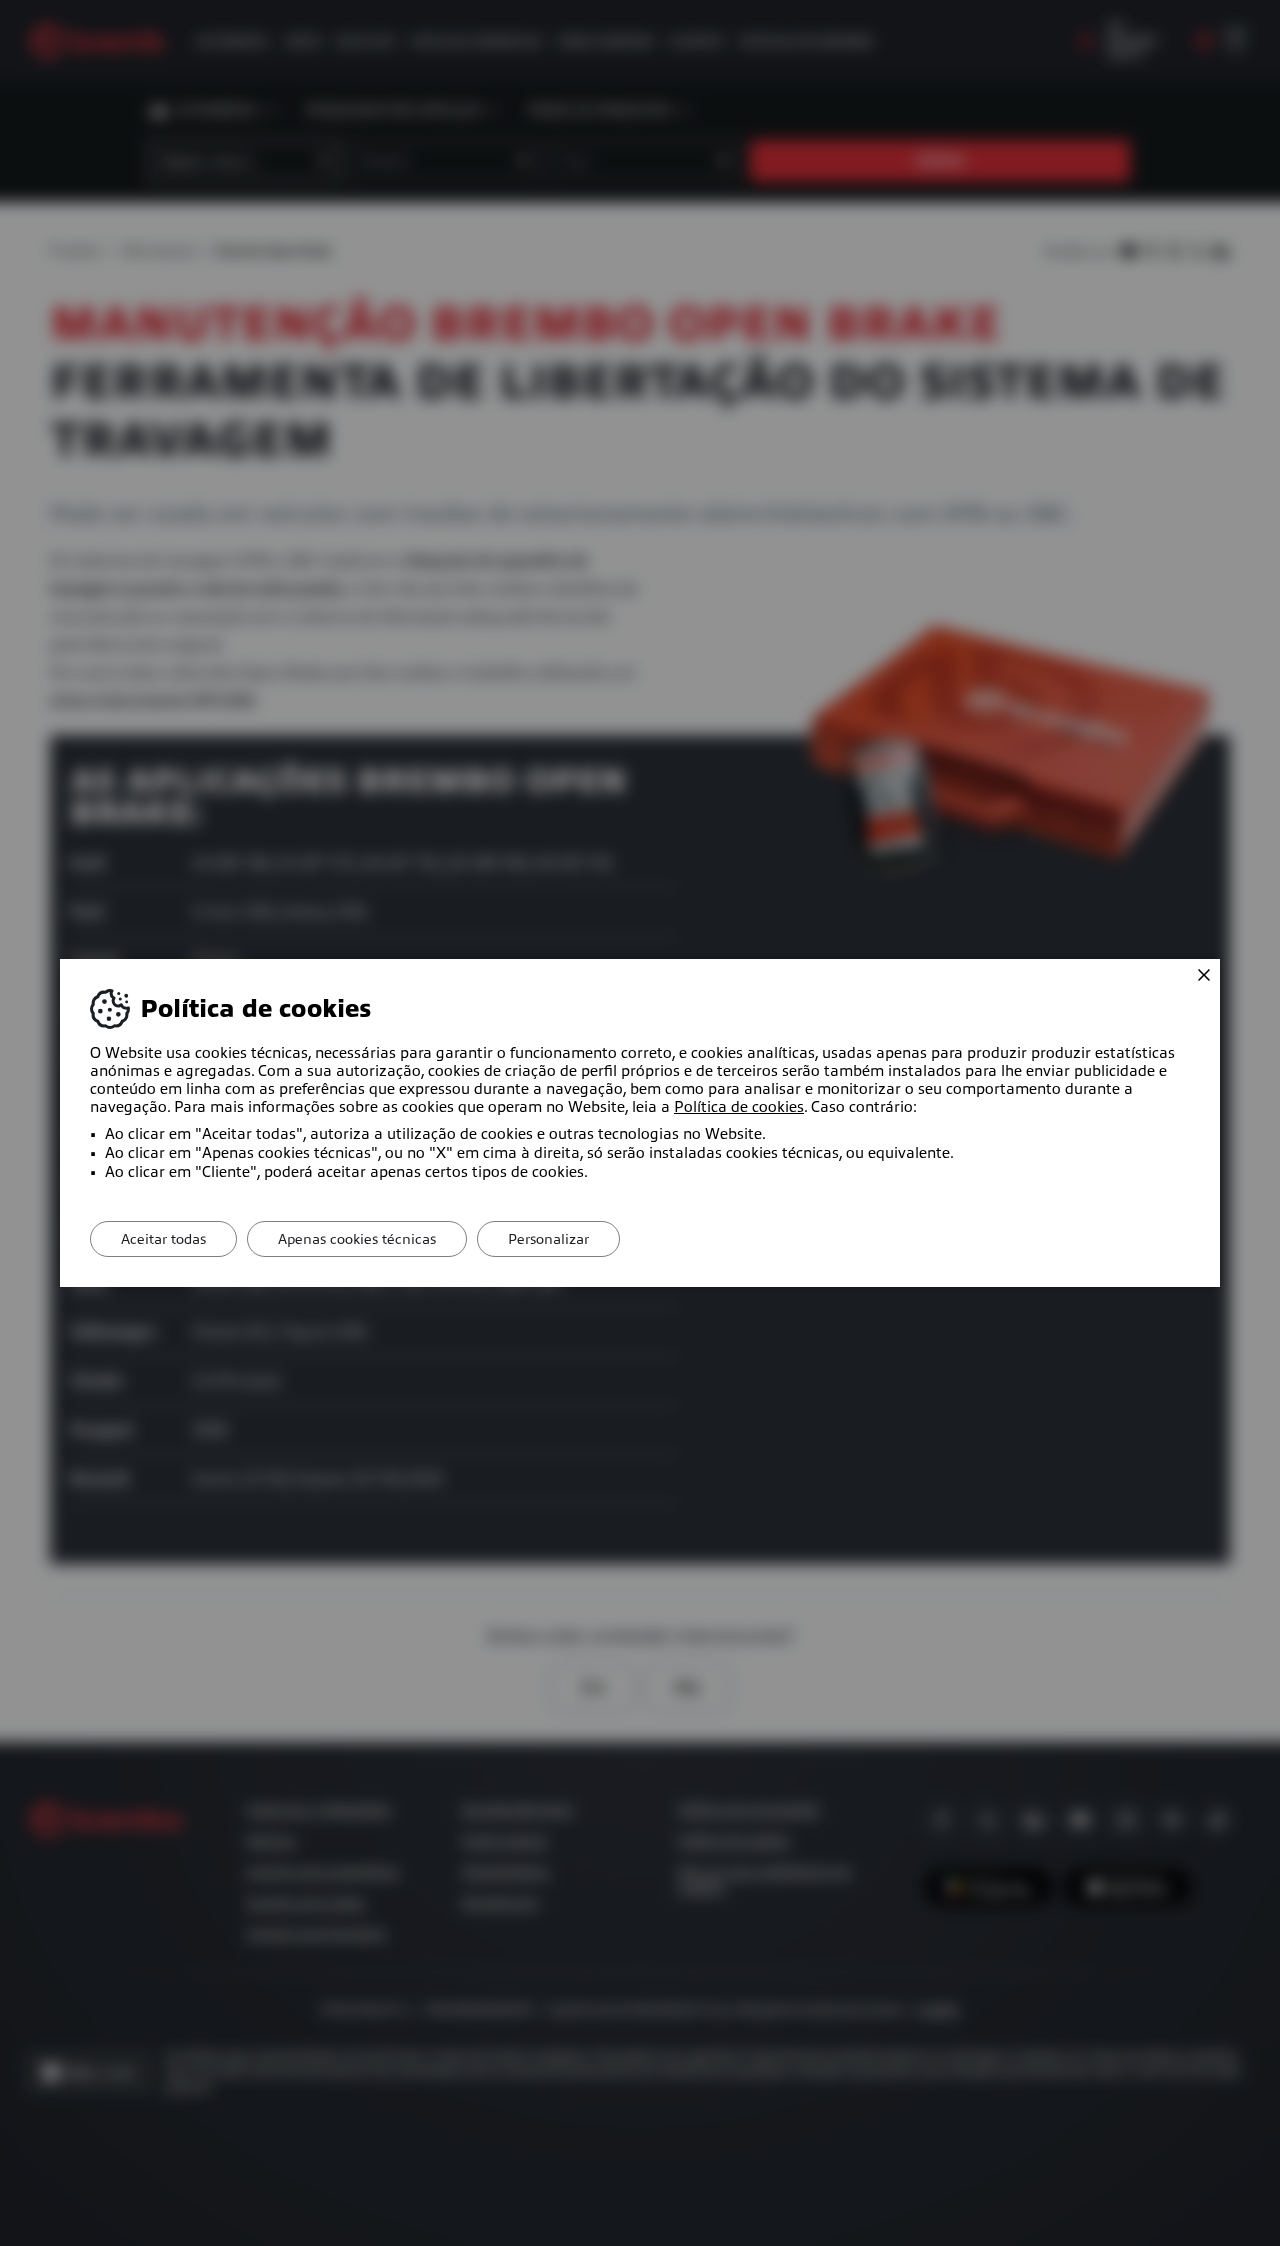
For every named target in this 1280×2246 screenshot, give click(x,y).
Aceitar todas (163, 1239)
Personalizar (548, 1239)
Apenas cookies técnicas (357, 1239)
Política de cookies (739, 1107)
